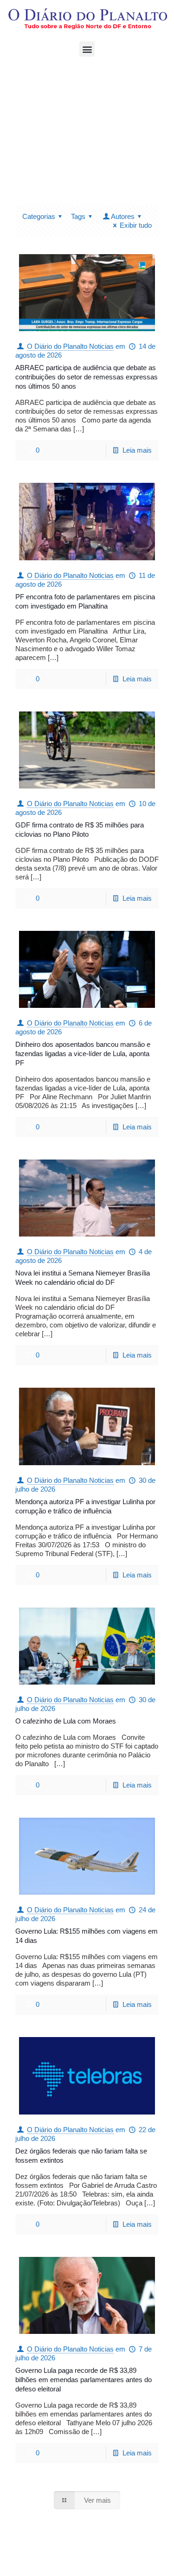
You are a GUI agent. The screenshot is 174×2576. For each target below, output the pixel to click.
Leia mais (137, 450)
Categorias (39, 216)
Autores (123, 216)
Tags (78, 216)
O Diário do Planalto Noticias (70, 346)
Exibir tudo (136, 225)
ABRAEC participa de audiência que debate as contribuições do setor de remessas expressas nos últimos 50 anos (87, 377)
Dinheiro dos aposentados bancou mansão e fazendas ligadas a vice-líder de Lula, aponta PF (83, 1054)
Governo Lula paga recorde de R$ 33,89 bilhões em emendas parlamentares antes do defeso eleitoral (84, 2380)
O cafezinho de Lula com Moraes (66, 1721)
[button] (87, 49)
